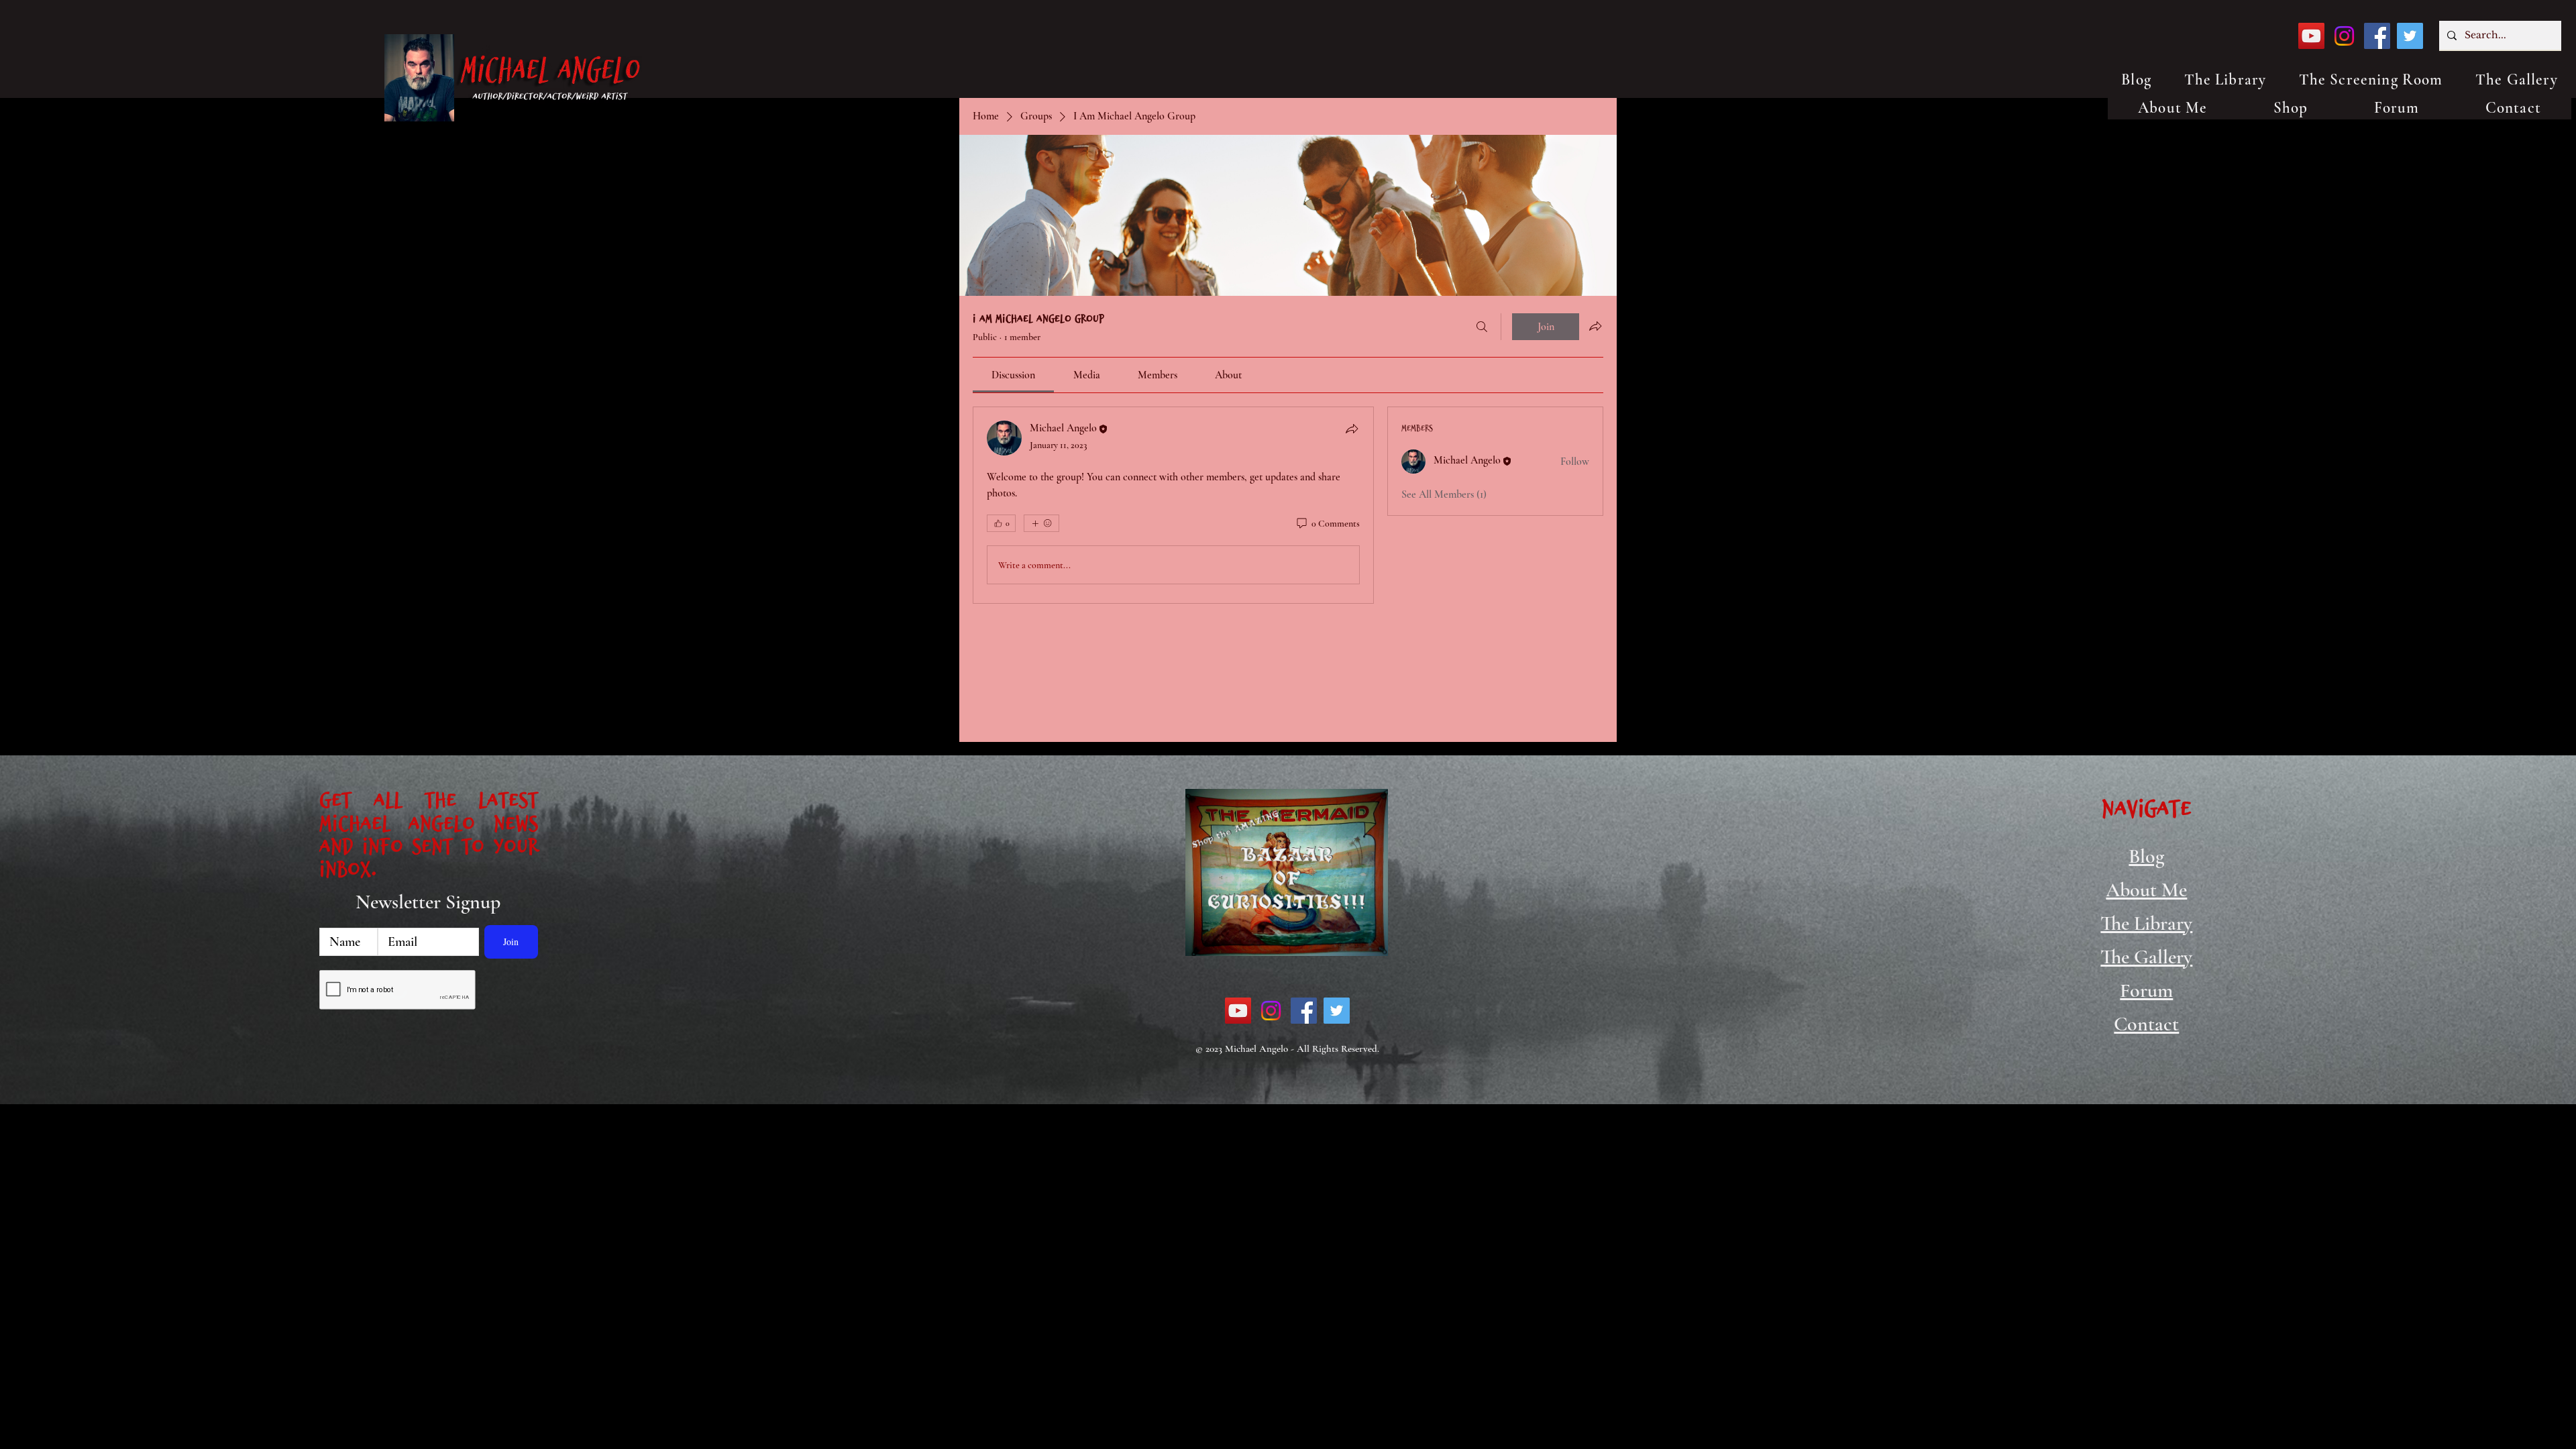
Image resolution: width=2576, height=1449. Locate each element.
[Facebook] (2377, 36)
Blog (2146, 856)
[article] (1173, 505)
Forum (2146, 990)
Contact (2146, 1024)
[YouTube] (2311, 36)
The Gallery (2146, 957)
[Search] (1482, 327)
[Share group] (1595, 326)
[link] (1013, 375)
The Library (2146, 923)
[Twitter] (2410, 36)
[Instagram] (2344, 36)
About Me (2146, 890)
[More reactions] (1041, 523)
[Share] (1352, 429)
